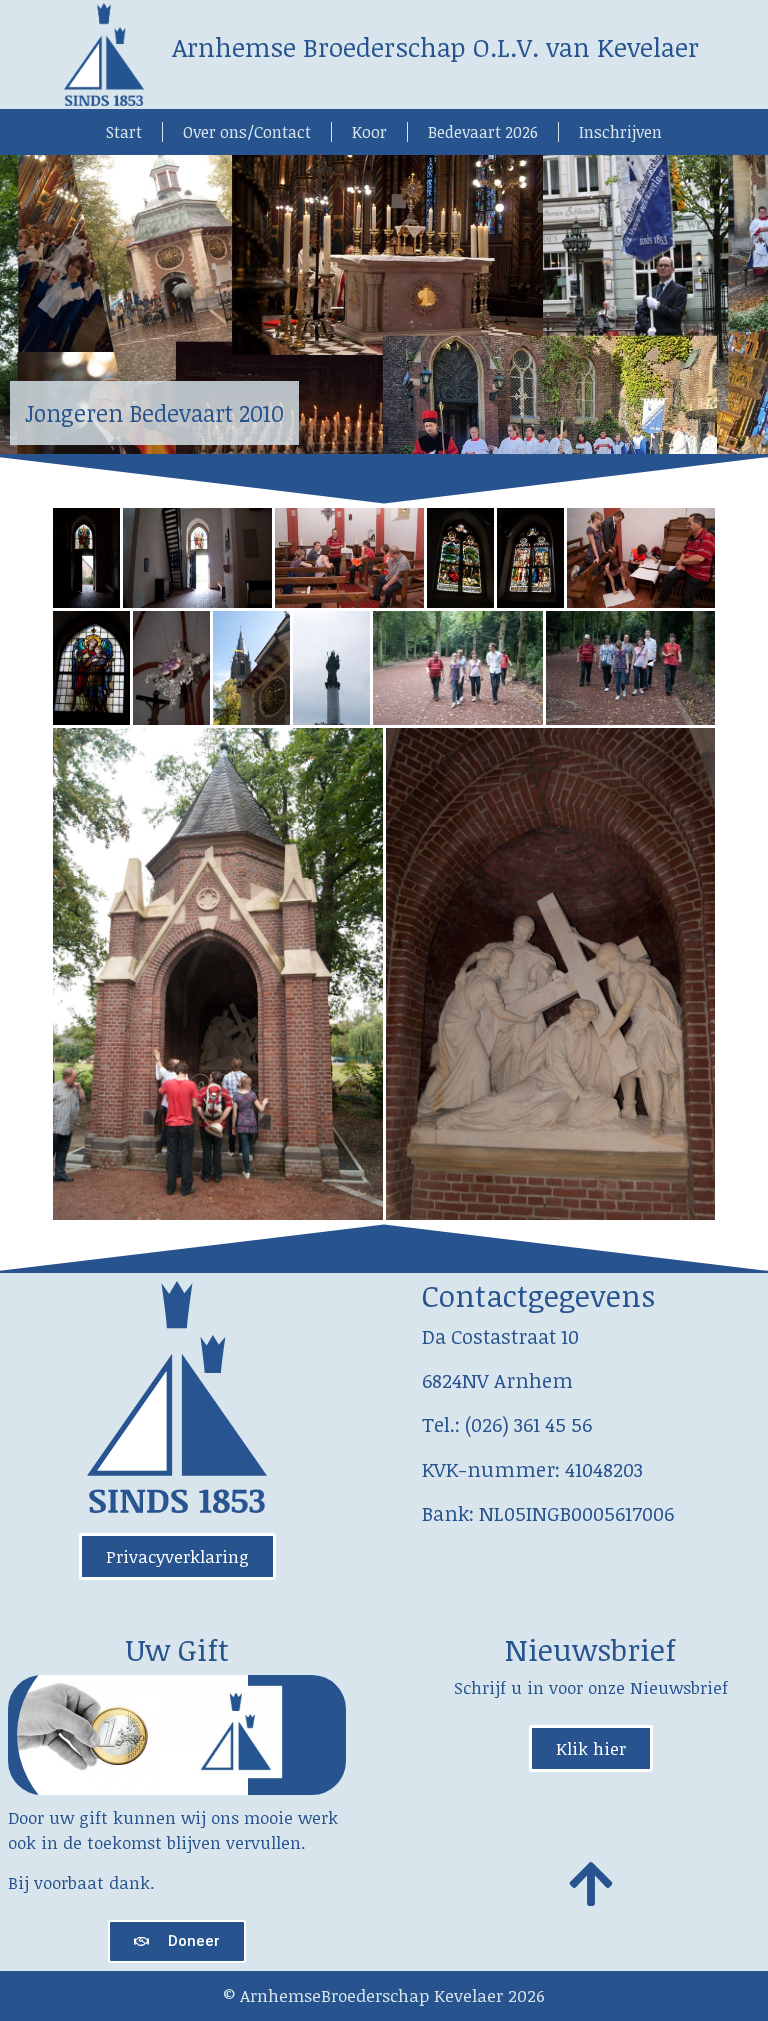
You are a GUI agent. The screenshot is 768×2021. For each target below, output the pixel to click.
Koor (369, 132)
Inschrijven (620, 132)
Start (124, 132)
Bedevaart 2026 (483, 132)
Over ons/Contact (247, 132)
